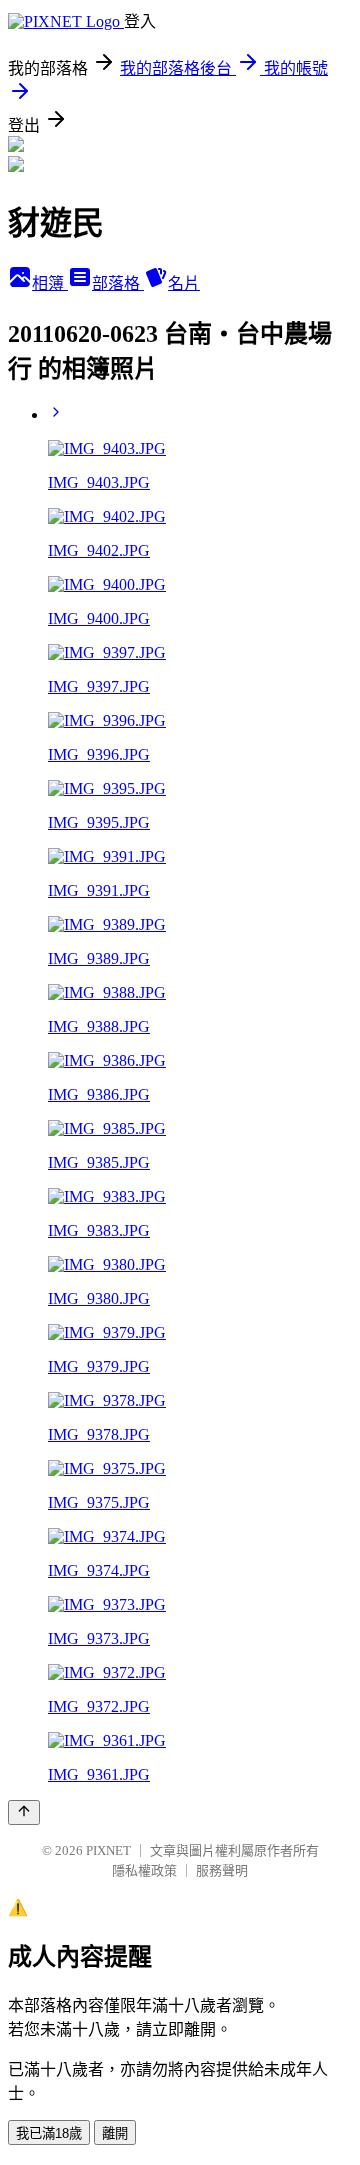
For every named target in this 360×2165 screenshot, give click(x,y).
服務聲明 (222, 1870)
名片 (184, 283)
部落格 (118, 283)
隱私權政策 (144, 1870)
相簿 (50, 283)
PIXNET (108, 1850)
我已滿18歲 (49, 2133)
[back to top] (24, 1812)
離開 (115, 2133)
